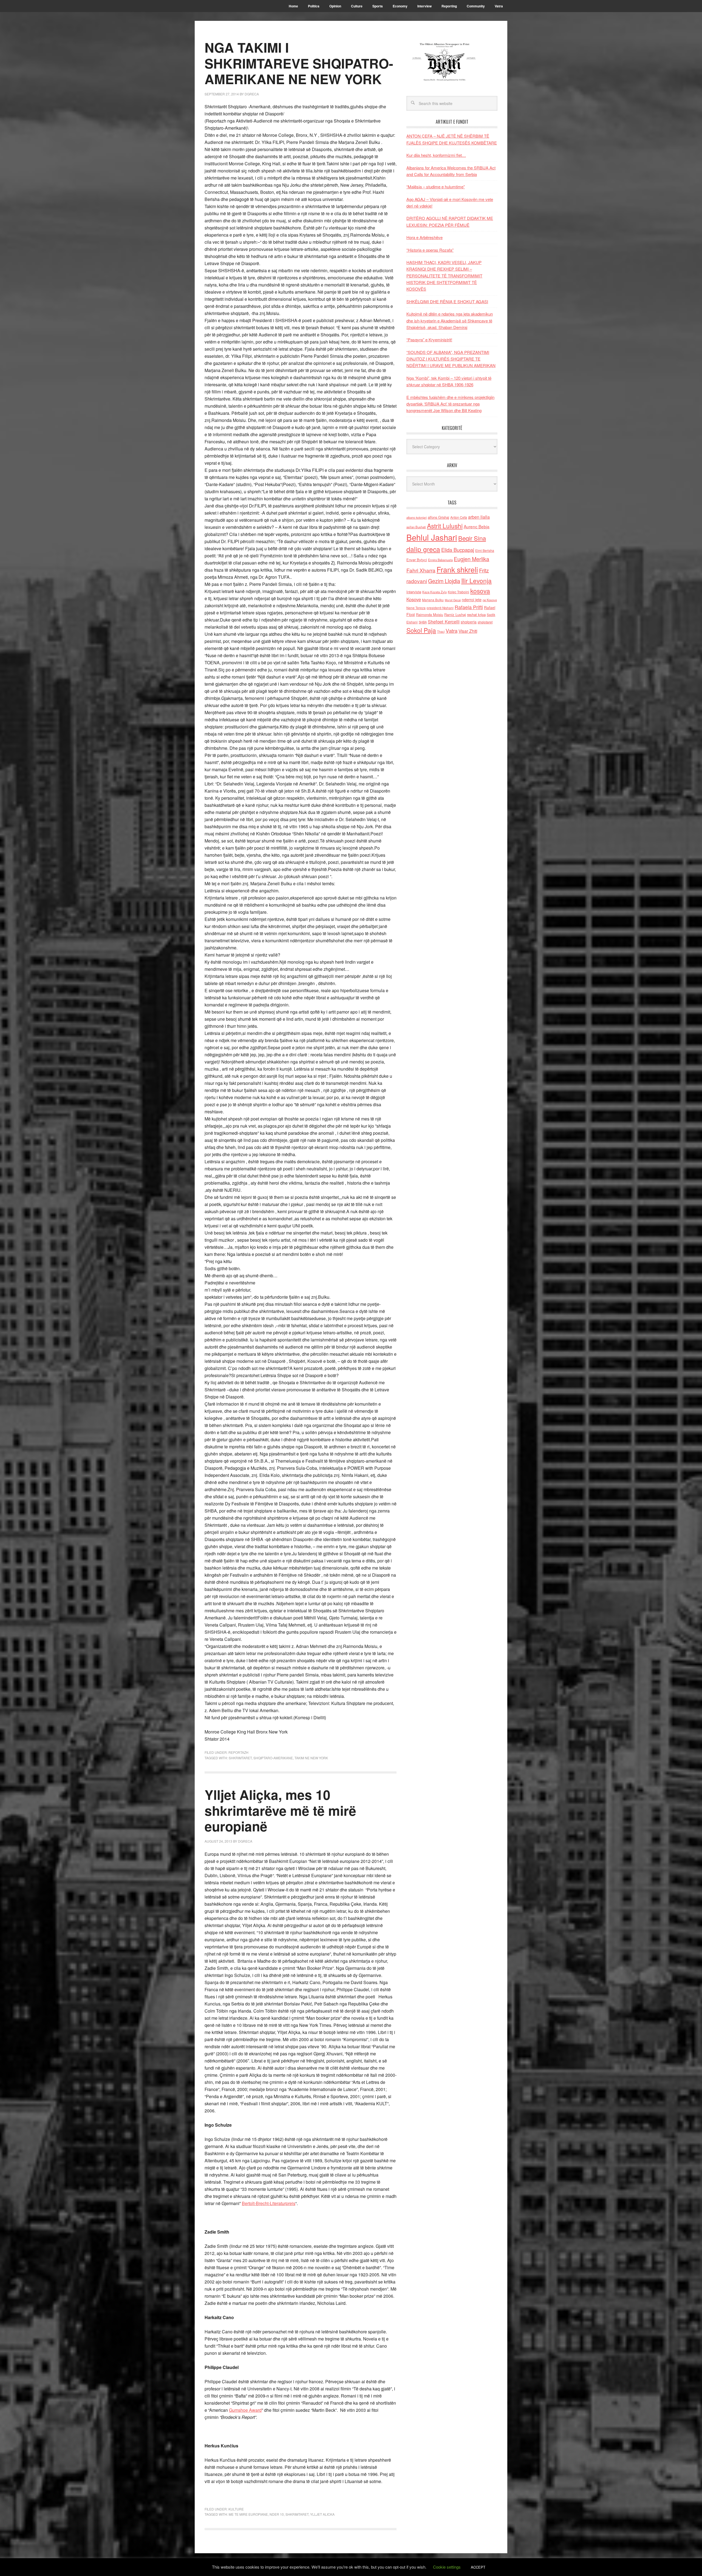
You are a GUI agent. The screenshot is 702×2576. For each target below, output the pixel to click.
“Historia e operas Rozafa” (430, 250)
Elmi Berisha (485, 550)
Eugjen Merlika (472, 559)
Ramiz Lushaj (455, 615)
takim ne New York (311, 1758)
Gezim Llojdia (444, 581)
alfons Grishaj (438, 517)
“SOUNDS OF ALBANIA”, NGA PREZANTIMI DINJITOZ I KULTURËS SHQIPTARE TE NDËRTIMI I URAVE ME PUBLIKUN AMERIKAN (451, 359)
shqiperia (469, 622)
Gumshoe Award (245, 2410)
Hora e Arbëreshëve (424, 237)
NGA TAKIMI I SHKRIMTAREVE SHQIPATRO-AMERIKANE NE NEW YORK (299, 63)
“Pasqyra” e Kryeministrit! (429, 340)
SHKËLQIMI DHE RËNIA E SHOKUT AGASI (447, 301)
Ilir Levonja (476, 580)
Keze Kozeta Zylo (434, 592)
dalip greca (423, 549)
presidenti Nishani (440, 608)
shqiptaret (485, 622)
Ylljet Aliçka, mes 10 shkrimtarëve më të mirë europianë (280, 1810)
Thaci (441, 631)
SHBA (423, 622)
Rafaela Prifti (469, 607)
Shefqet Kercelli (444, 622)
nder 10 (277, 2514)
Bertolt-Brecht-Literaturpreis (269, 2203)
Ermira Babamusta (440, 560)
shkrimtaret (240, 1758)
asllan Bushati (416, 527)
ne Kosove (490, 600)
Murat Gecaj (453, 600)
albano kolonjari (417, 517)
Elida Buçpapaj (458, 550)
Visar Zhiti (468, 631)
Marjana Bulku (433, 600)
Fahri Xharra (421, 570)
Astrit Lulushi (445, 526)
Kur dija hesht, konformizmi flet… (436, 155)
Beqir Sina (472, 538)
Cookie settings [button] (447, 2567)
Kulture (236, 2509)
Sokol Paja (421, 630)
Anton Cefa (459, 517)
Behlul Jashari (432, 537)
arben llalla (479, 517)
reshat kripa (476, 615)
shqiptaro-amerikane (273, 1758)
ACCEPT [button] (478, 2567)
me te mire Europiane (248, 2514)
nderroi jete (472, 600)
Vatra (452, 630)
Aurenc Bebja (477, 526)
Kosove (414, 599)
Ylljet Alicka (322, 2514)
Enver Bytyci (417, 560)
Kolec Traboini (458, 592)
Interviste (414, 592)
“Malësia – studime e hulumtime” (436, 187)
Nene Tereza (416, 608)
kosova (480, 591)
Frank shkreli (457, 569)
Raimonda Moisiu (430, 615)
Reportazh (238, 1752)
